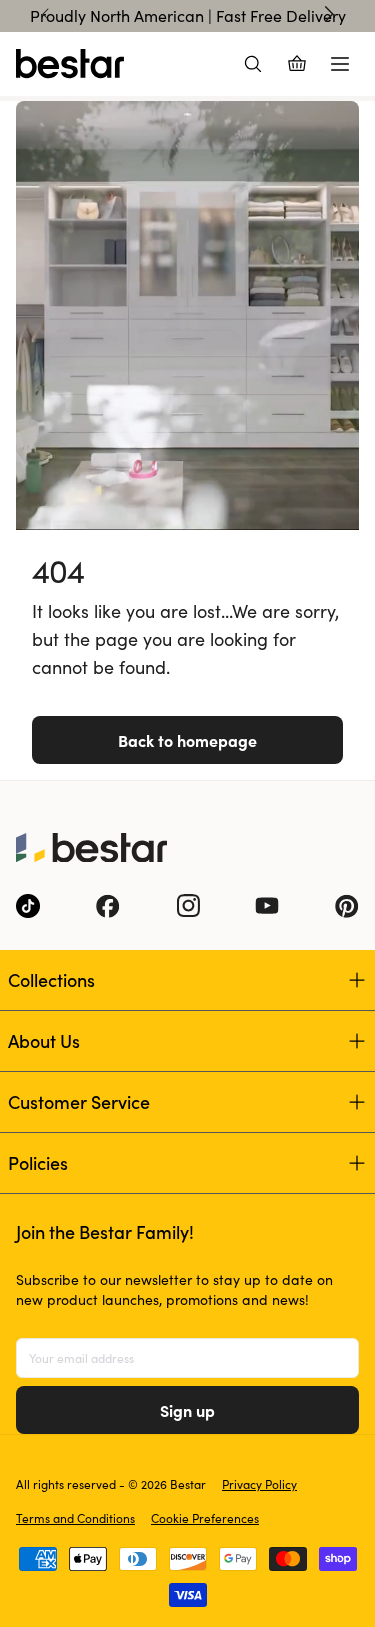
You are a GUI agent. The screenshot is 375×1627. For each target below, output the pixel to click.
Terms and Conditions (75, 1518)
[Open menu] (340, 64)
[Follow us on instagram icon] (188, 906)
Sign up (187, 1410)
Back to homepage (187, 740)
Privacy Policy (259, 1484)
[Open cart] (297, 64)
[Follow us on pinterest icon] (347, 906)
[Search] (253, 64)
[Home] (70, 64)
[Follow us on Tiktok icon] (28, 906)
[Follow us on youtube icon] (267, 906)
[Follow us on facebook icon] (108, 906)
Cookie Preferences (205, 1518)
